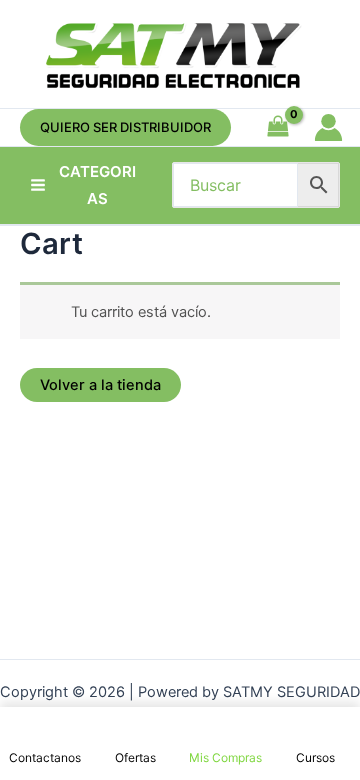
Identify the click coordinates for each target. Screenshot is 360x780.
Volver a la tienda (100, 385)
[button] (125, 127)
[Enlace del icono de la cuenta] (328, 127)
